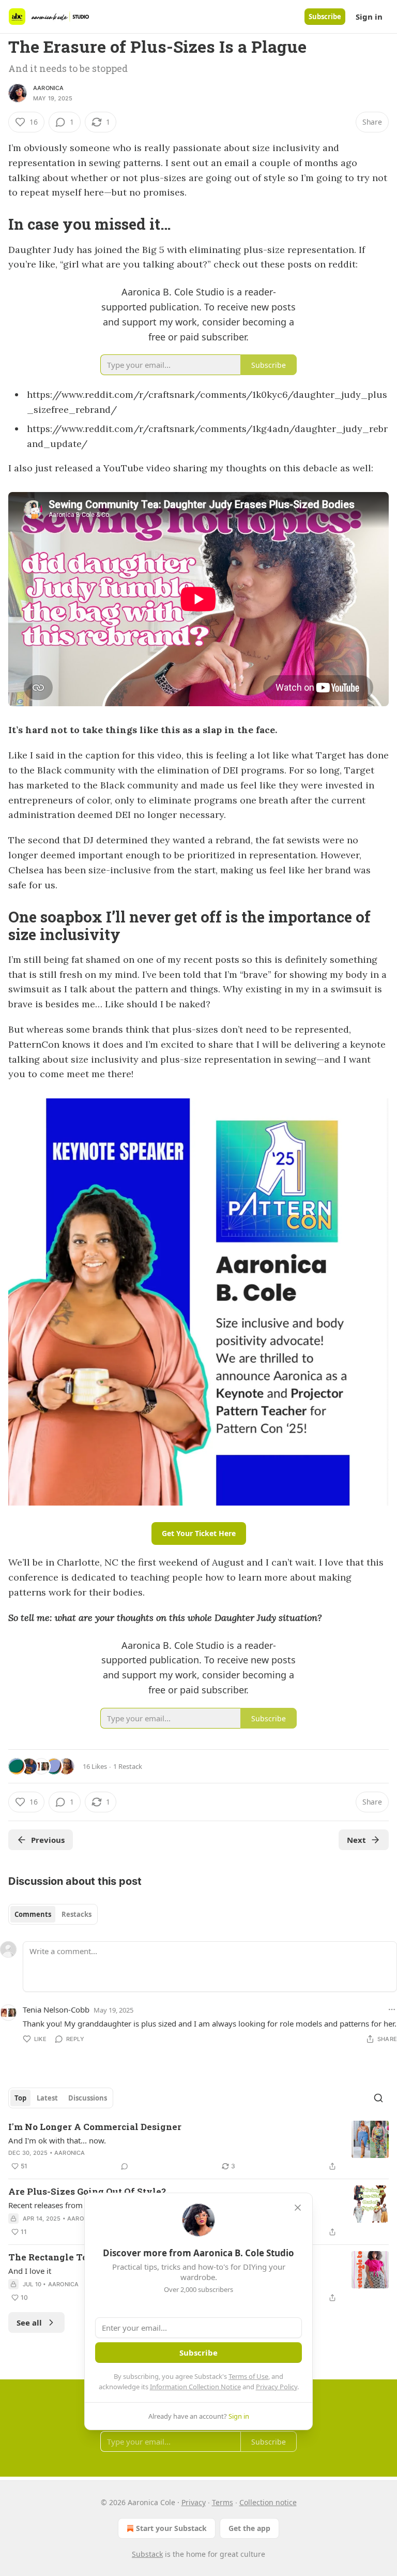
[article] (198, 2147)
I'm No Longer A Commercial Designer (95, 2127)
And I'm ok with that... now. (57, 2140)
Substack (147, 2554)
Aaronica (49, 88)
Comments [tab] (33, 1914)
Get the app (249, 2528)
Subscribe (325, 17)
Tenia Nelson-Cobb (56, 2009)
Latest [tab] (47, 2098)
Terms (223, 2502)
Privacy (194, 2502)
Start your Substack (171, 2528)
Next (356, 1840)
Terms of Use (248, 2376)
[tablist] (53, 1914)
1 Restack (128, 1766)
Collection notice (268, 2502)
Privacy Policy (277, 2387)
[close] (298, 2208)
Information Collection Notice (195, 2387)
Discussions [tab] (88, 2098)
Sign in (369, 17)
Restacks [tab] (77, 1914)
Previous (48, 1840)
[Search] (378, 2098)
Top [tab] (20, 2098)
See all (29, 2322)
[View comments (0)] (125, 2166)
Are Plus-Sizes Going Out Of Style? (87, 2191)
